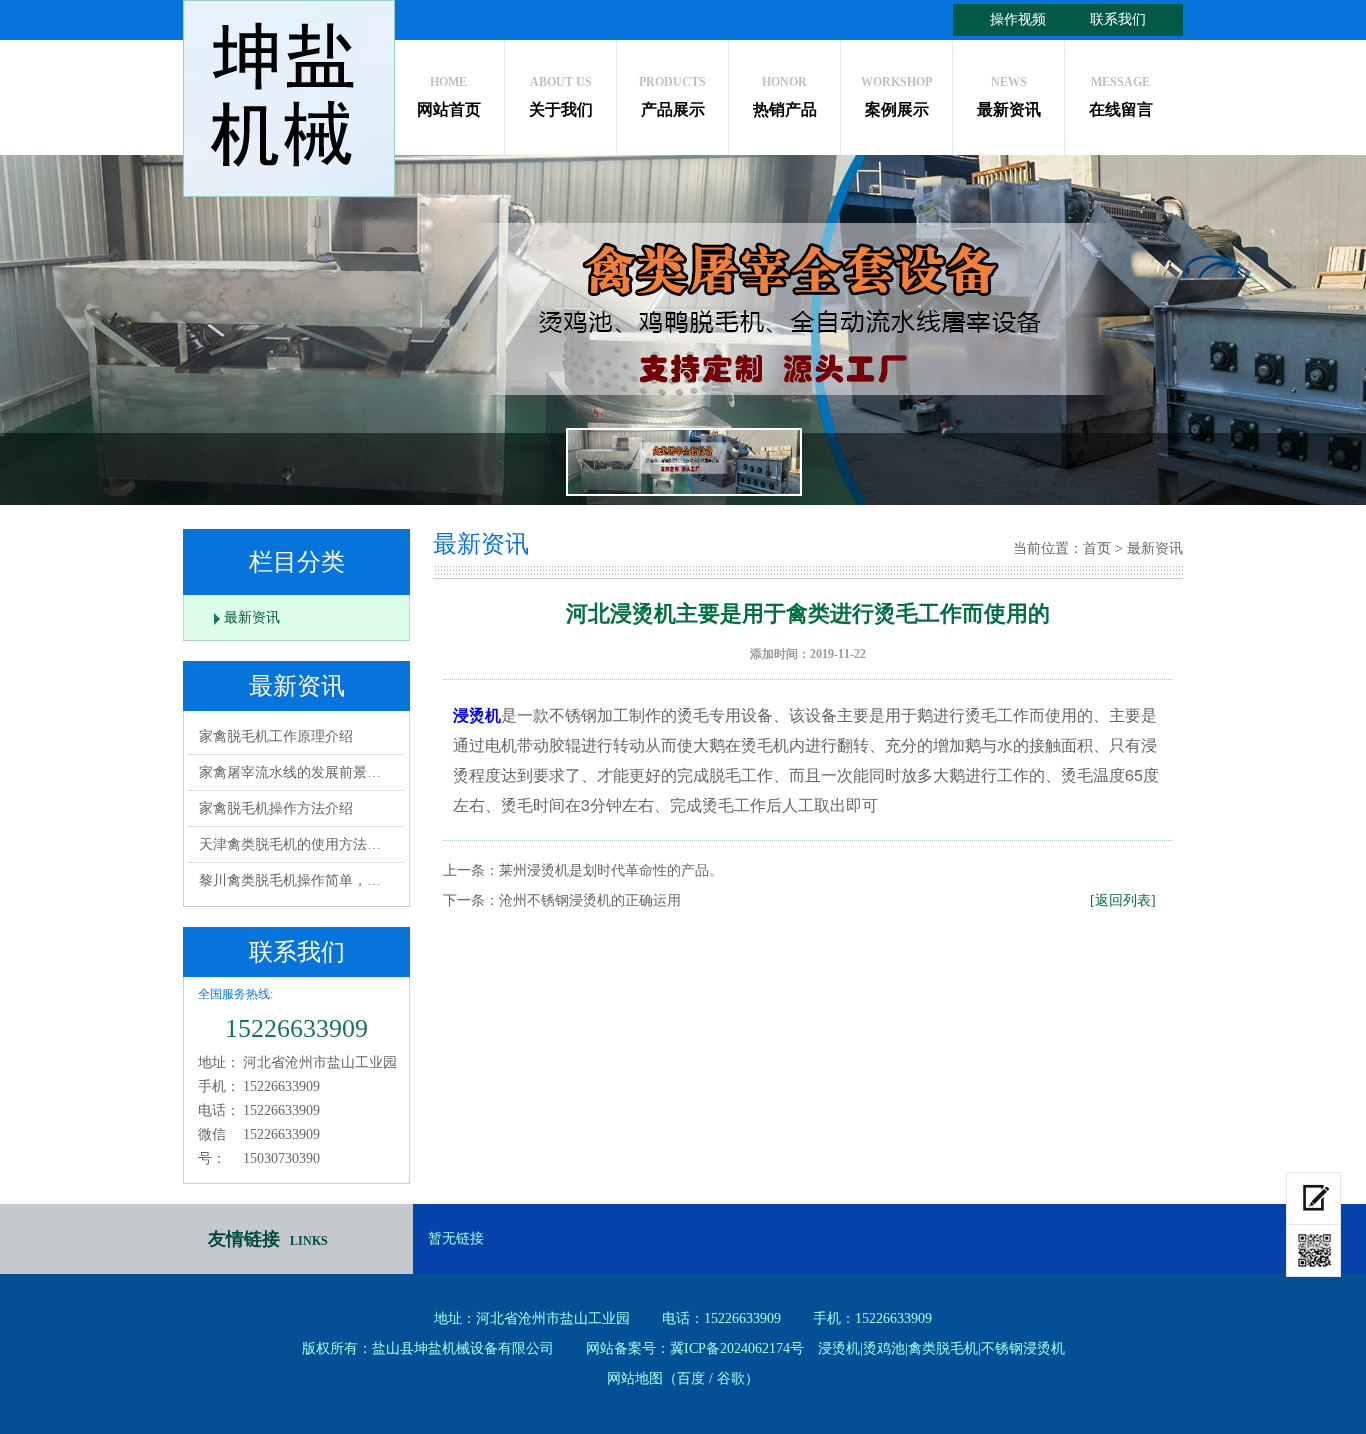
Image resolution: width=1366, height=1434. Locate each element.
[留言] (1313, 1198)
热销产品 (785, 96)
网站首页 (449, 96)
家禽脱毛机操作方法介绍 (276, 808)
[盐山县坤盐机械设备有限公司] (289, 98)
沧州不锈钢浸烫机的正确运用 (590, 900)
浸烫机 (477, 714)
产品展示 (672, 96)
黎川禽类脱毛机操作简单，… (290, 880)
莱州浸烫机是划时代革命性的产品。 (611, 870)
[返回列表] (1123, 900)
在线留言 (1121, 96)
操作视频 (1018, 19)
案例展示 (896, 96)
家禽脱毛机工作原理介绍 (276, 736)
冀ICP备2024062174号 (737, 1348)
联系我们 (1118, 19)
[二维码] (1313, 1251)
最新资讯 (1009, 96)
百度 (691, 1378)
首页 (1097, 548)
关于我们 (561, 96)
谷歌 (731, 1378)
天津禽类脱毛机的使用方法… (290, 844)
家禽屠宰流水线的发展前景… (290, 772)
